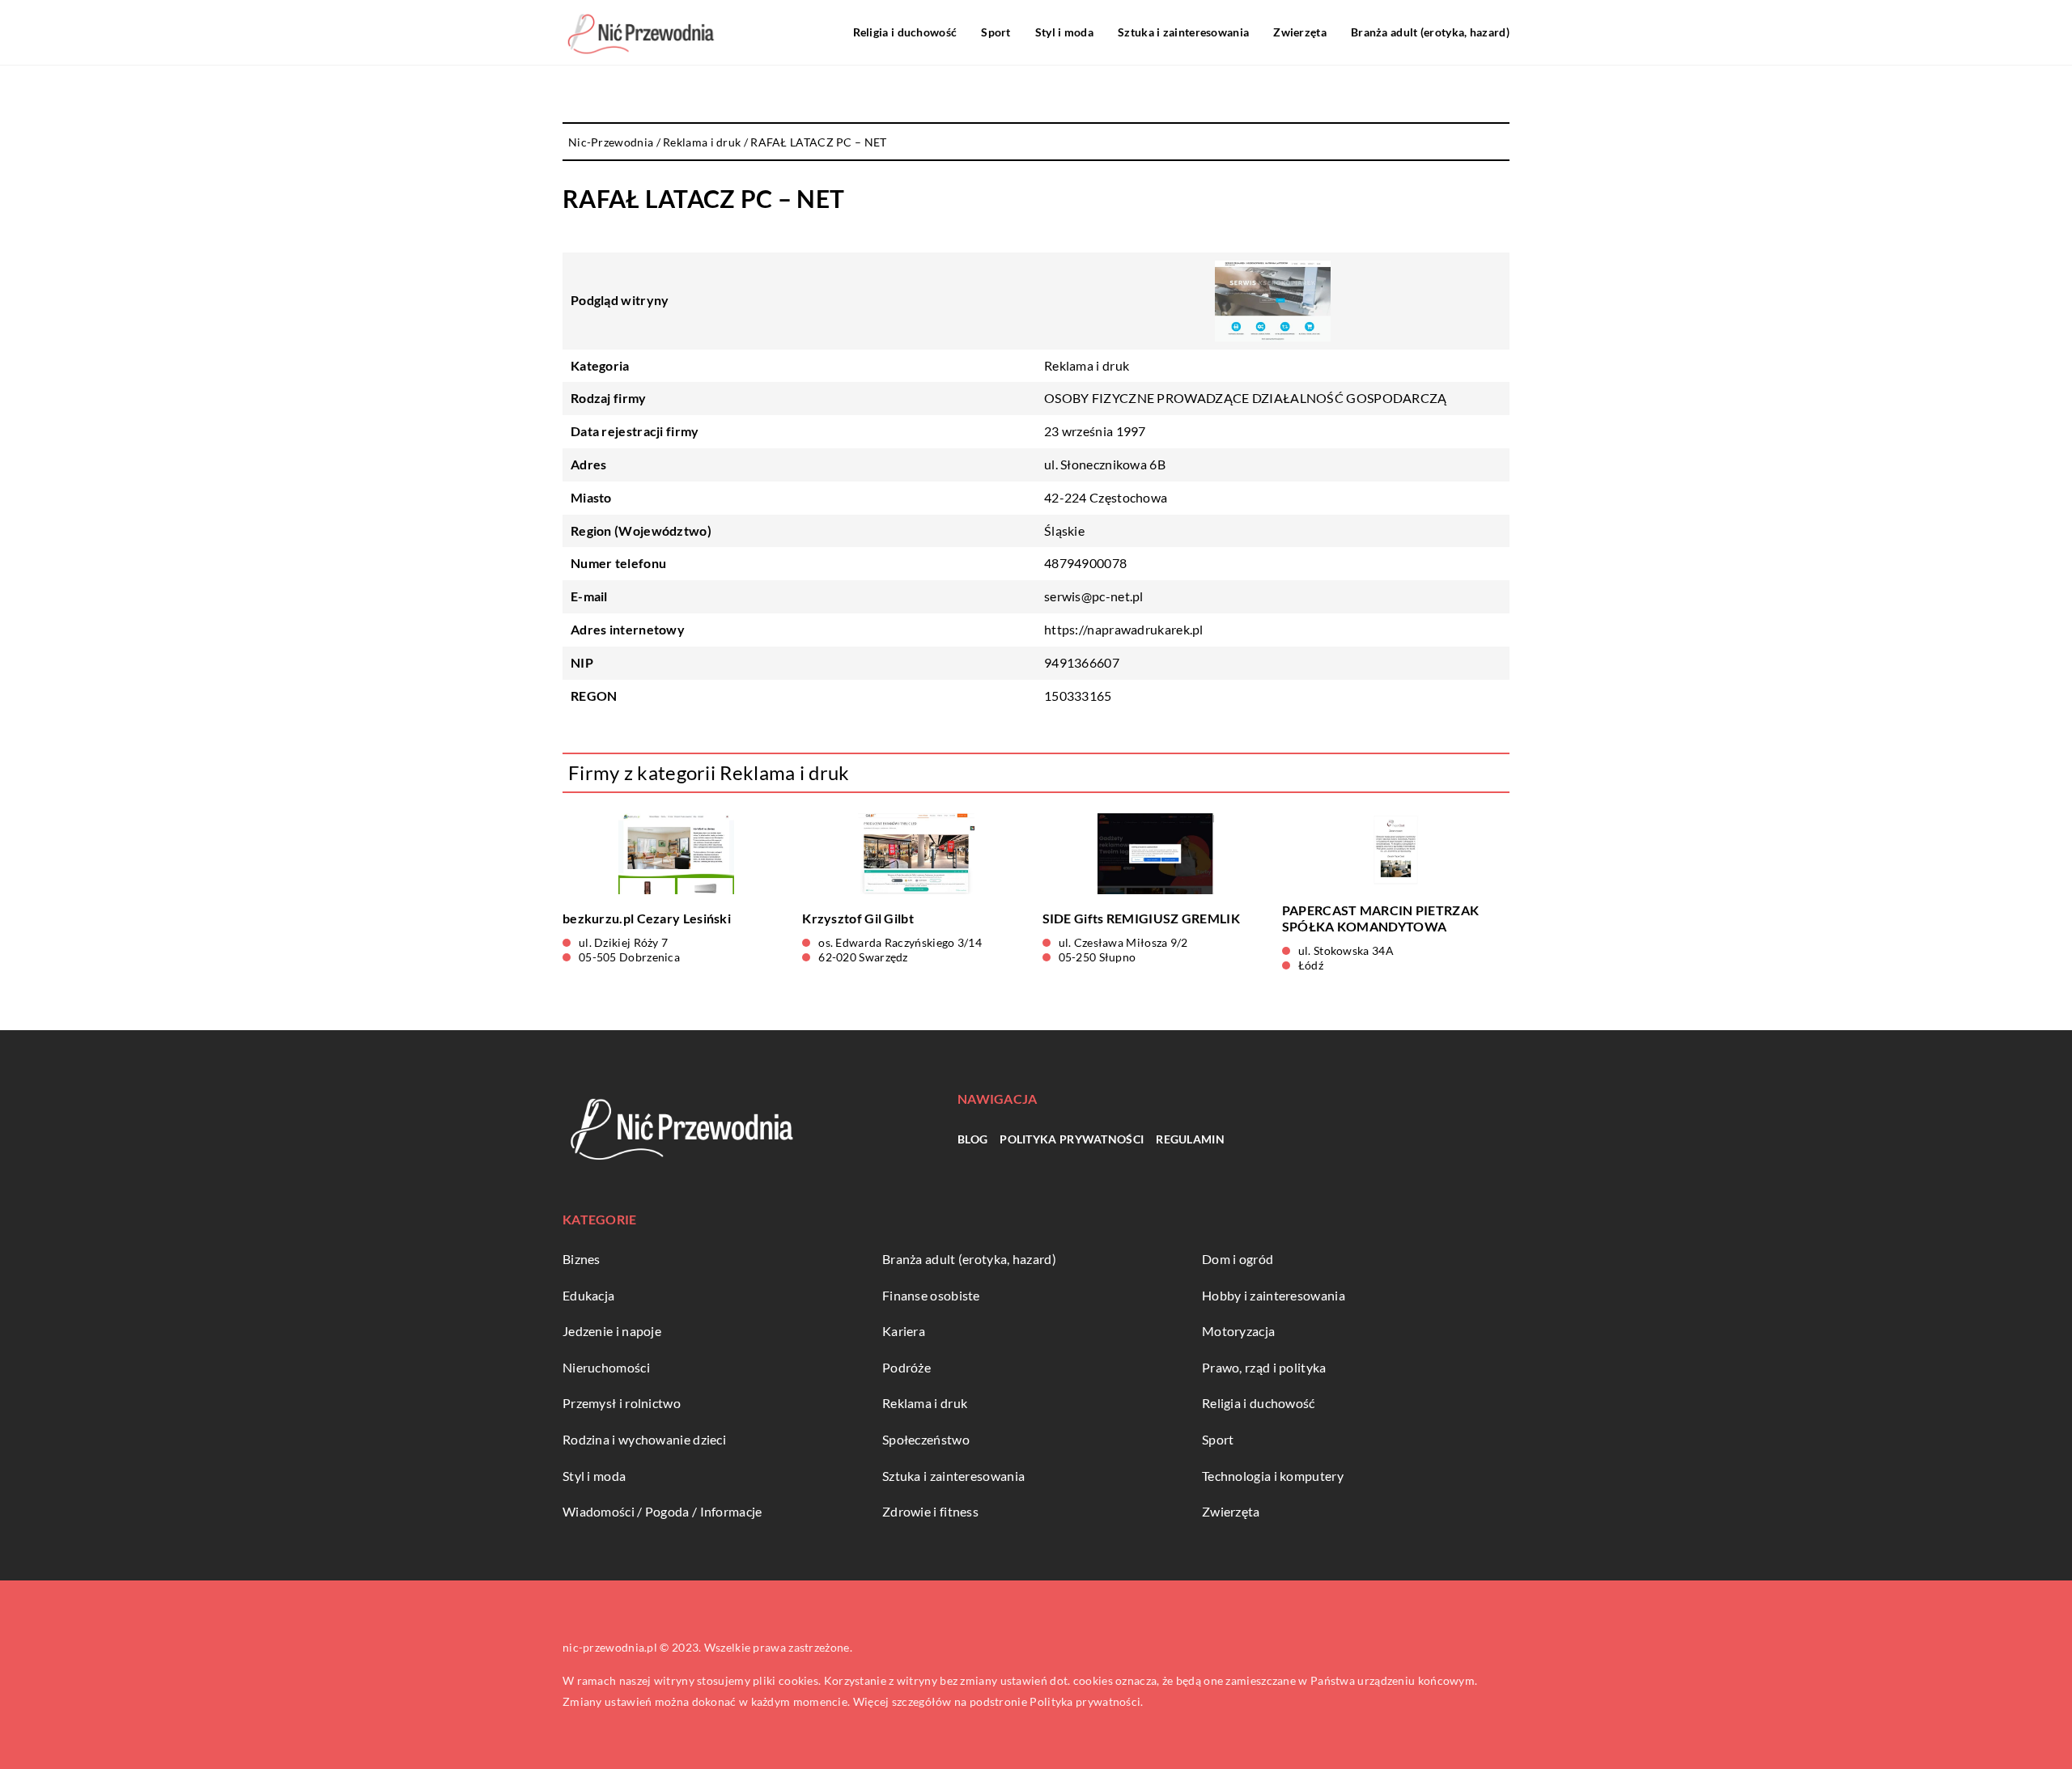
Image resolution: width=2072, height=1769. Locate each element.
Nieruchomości (606, 1367)
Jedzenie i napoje (612, 1331)
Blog (972, 1139)
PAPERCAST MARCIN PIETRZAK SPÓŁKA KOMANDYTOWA (1381, 918)
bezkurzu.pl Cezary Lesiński (647, 918)
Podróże (906, 1367)
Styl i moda (1064, 32)
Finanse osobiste (931, 1295)
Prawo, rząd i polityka (1264, 1367)
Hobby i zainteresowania (1274, 1295)
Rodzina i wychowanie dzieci (644, 1439)
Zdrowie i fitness (930, 1511)
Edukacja (588, 1295)
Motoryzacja (1238, 1331)
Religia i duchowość (905, 32)
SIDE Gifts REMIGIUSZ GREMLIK (1141, 918)
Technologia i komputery (1273, 1476)
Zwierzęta (1300, 32)
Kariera (904, 1331)
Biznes (582, 1259)
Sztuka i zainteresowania (1183, 32)
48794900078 (1085, 563)
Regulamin (1190, 1139)
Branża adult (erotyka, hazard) (1430, 32)
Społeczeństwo (926, 1439)
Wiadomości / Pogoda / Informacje (662, 1511)
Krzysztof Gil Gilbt (858, 918)
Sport (996, 32)
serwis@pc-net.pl (1094, 596)
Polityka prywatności (1072, 1139)
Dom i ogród (1238, 1259)
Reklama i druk (1087, 365)
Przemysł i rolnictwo (622, 1403)
